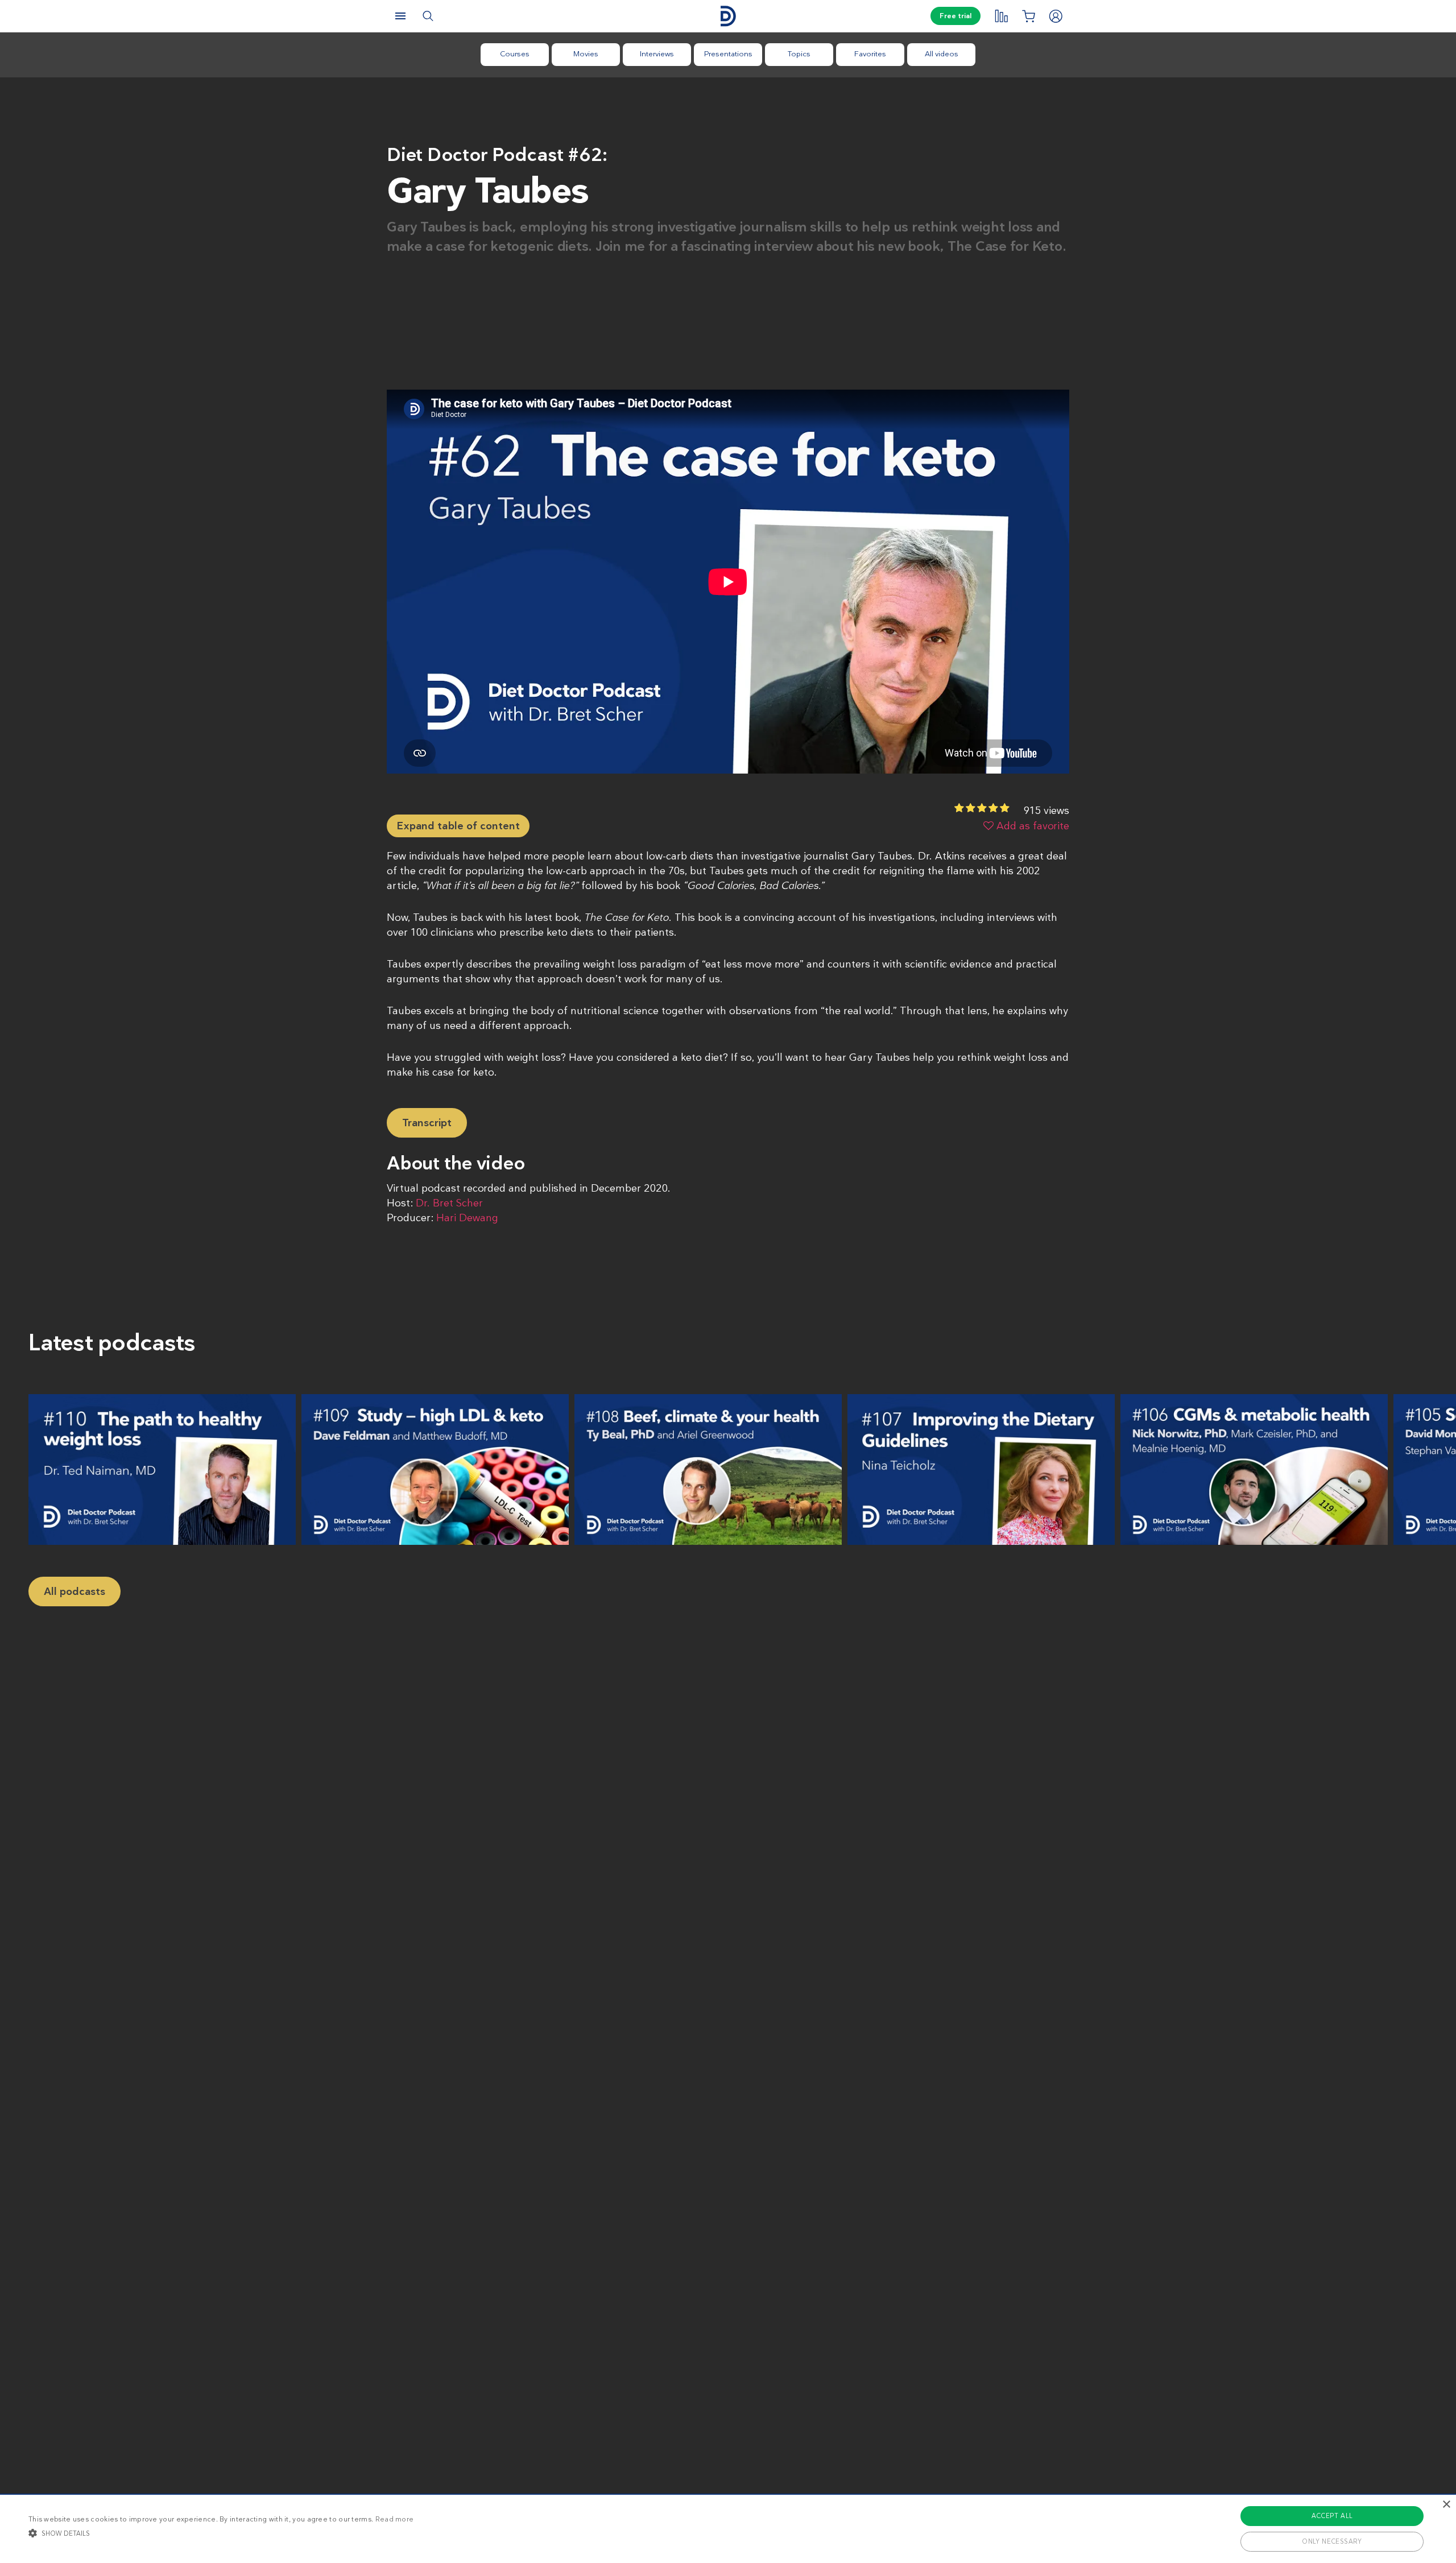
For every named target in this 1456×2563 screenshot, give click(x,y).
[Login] (1056, 16)
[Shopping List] (1028, 16)
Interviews (657, 54)
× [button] (1446, 2505)
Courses (515, 54)
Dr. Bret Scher (449, 1203)
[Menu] (400, 16)
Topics (799, 54)
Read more (395, 2519)
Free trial (955, 16)
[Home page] (728, 16)
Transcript (427, 1123)
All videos (942, 54)
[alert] (728, 2528)
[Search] (428, 16)
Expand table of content (458, 826)
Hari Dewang (467, 1218)
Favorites (870, 54)
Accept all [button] (1332, 2516)
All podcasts (75, 1591)
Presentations (728, 54)
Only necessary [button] (1332, 2541)
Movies (586, 54)
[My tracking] (1001, 16)
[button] (221, 2533)
